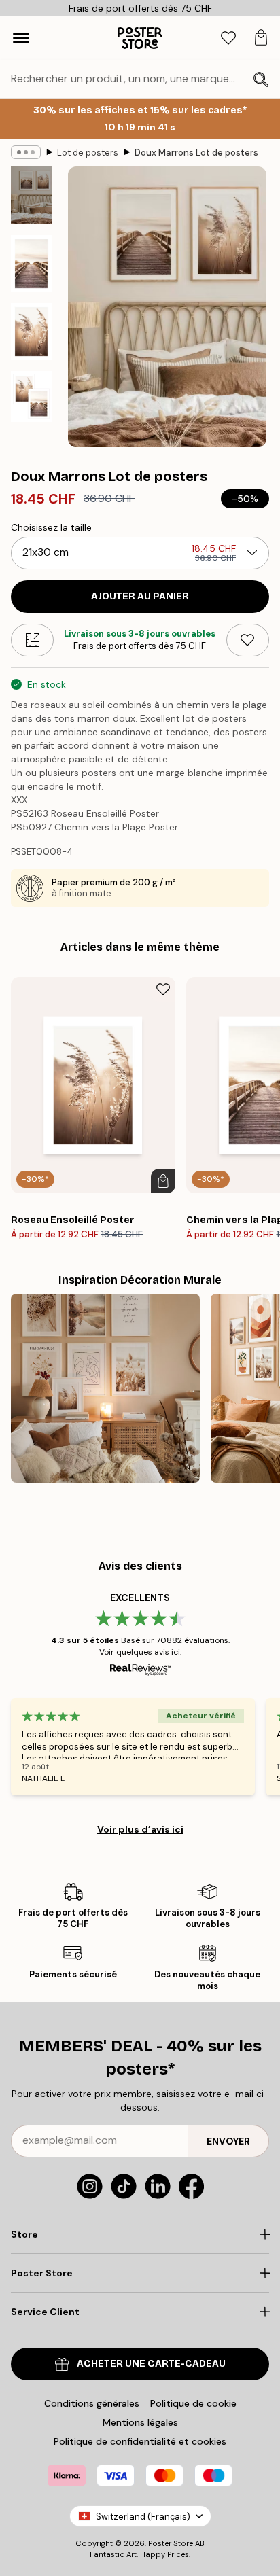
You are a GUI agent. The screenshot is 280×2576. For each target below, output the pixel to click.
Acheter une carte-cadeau (151, 2364)
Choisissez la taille (51, 527)
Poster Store (171, 2543)
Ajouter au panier (140, 596)
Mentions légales (140, 2422)
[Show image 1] (31, 195)
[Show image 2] (31, 264)
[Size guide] (32, 640)
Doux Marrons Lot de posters (196, 153)
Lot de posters (88, 153)
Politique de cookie (193, 2403)
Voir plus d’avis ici (140, 1829)
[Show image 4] (31, 396)
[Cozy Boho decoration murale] (105, 1388)
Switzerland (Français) (143, 2517)
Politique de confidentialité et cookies (140, 2441)
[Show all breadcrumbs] (26, 152)
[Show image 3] (31, 332)
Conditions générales (92, 2403)
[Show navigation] (21, 38)
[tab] (228, 38)
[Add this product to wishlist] (248, 640)
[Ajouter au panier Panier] (163, 1181)
